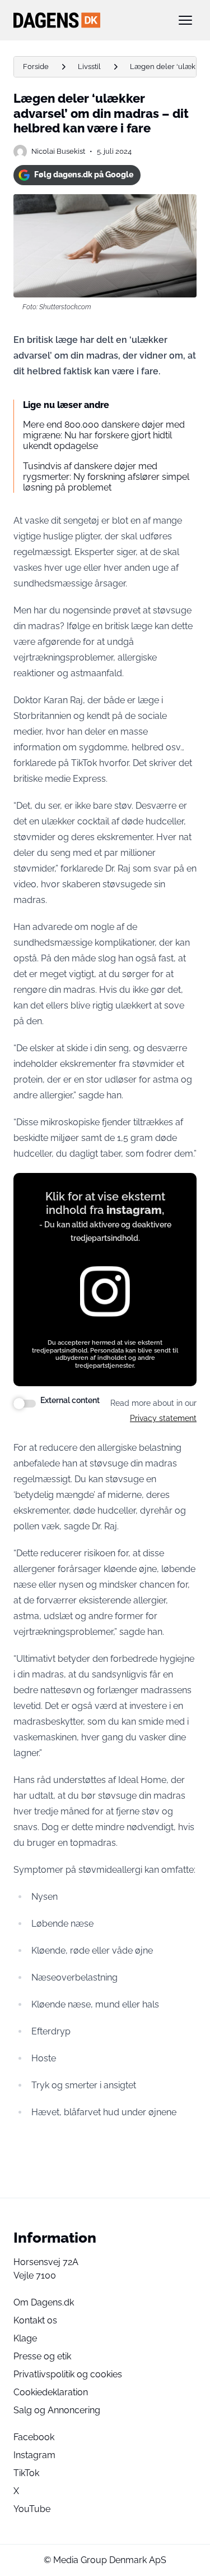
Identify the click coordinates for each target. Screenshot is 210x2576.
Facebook (34, 2437)
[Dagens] (87, 20)
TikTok (26, 2473)
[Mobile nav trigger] (185, 20)
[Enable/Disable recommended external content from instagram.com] (25, 1404)
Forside (36, 67)
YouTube (32, 2509)
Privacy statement (163, 1418)
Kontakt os (35, 2320)
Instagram (34, 2455)
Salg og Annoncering (57, 2410)
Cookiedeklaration (51, 2392)
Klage (25, 2338)
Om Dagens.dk (44, 2302)
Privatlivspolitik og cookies (68, 2374)
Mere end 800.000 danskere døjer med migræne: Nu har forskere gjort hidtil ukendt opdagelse (104, 435)
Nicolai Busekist (58, 151)
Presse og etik (42, 2356)
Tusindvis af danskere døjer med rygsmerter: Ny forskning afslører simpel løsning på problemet (106, 477)
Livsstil (89, 67)
